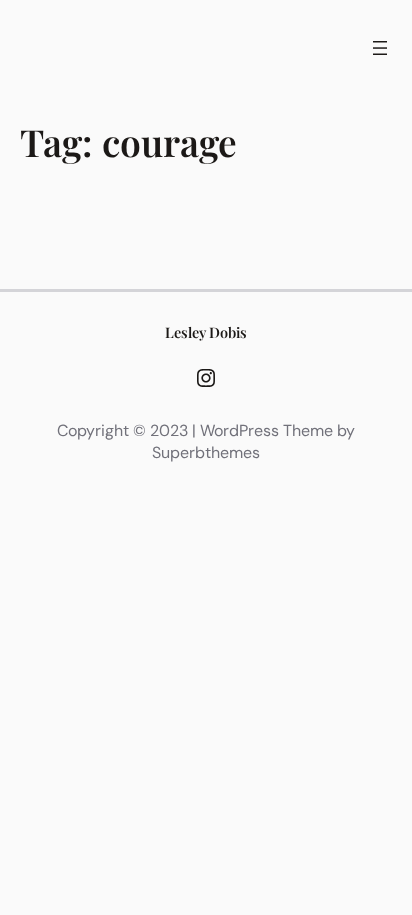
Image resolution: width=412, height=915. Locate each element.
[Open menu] (380, 48)
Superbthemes (206, 452)
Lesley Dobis (206, 332)
